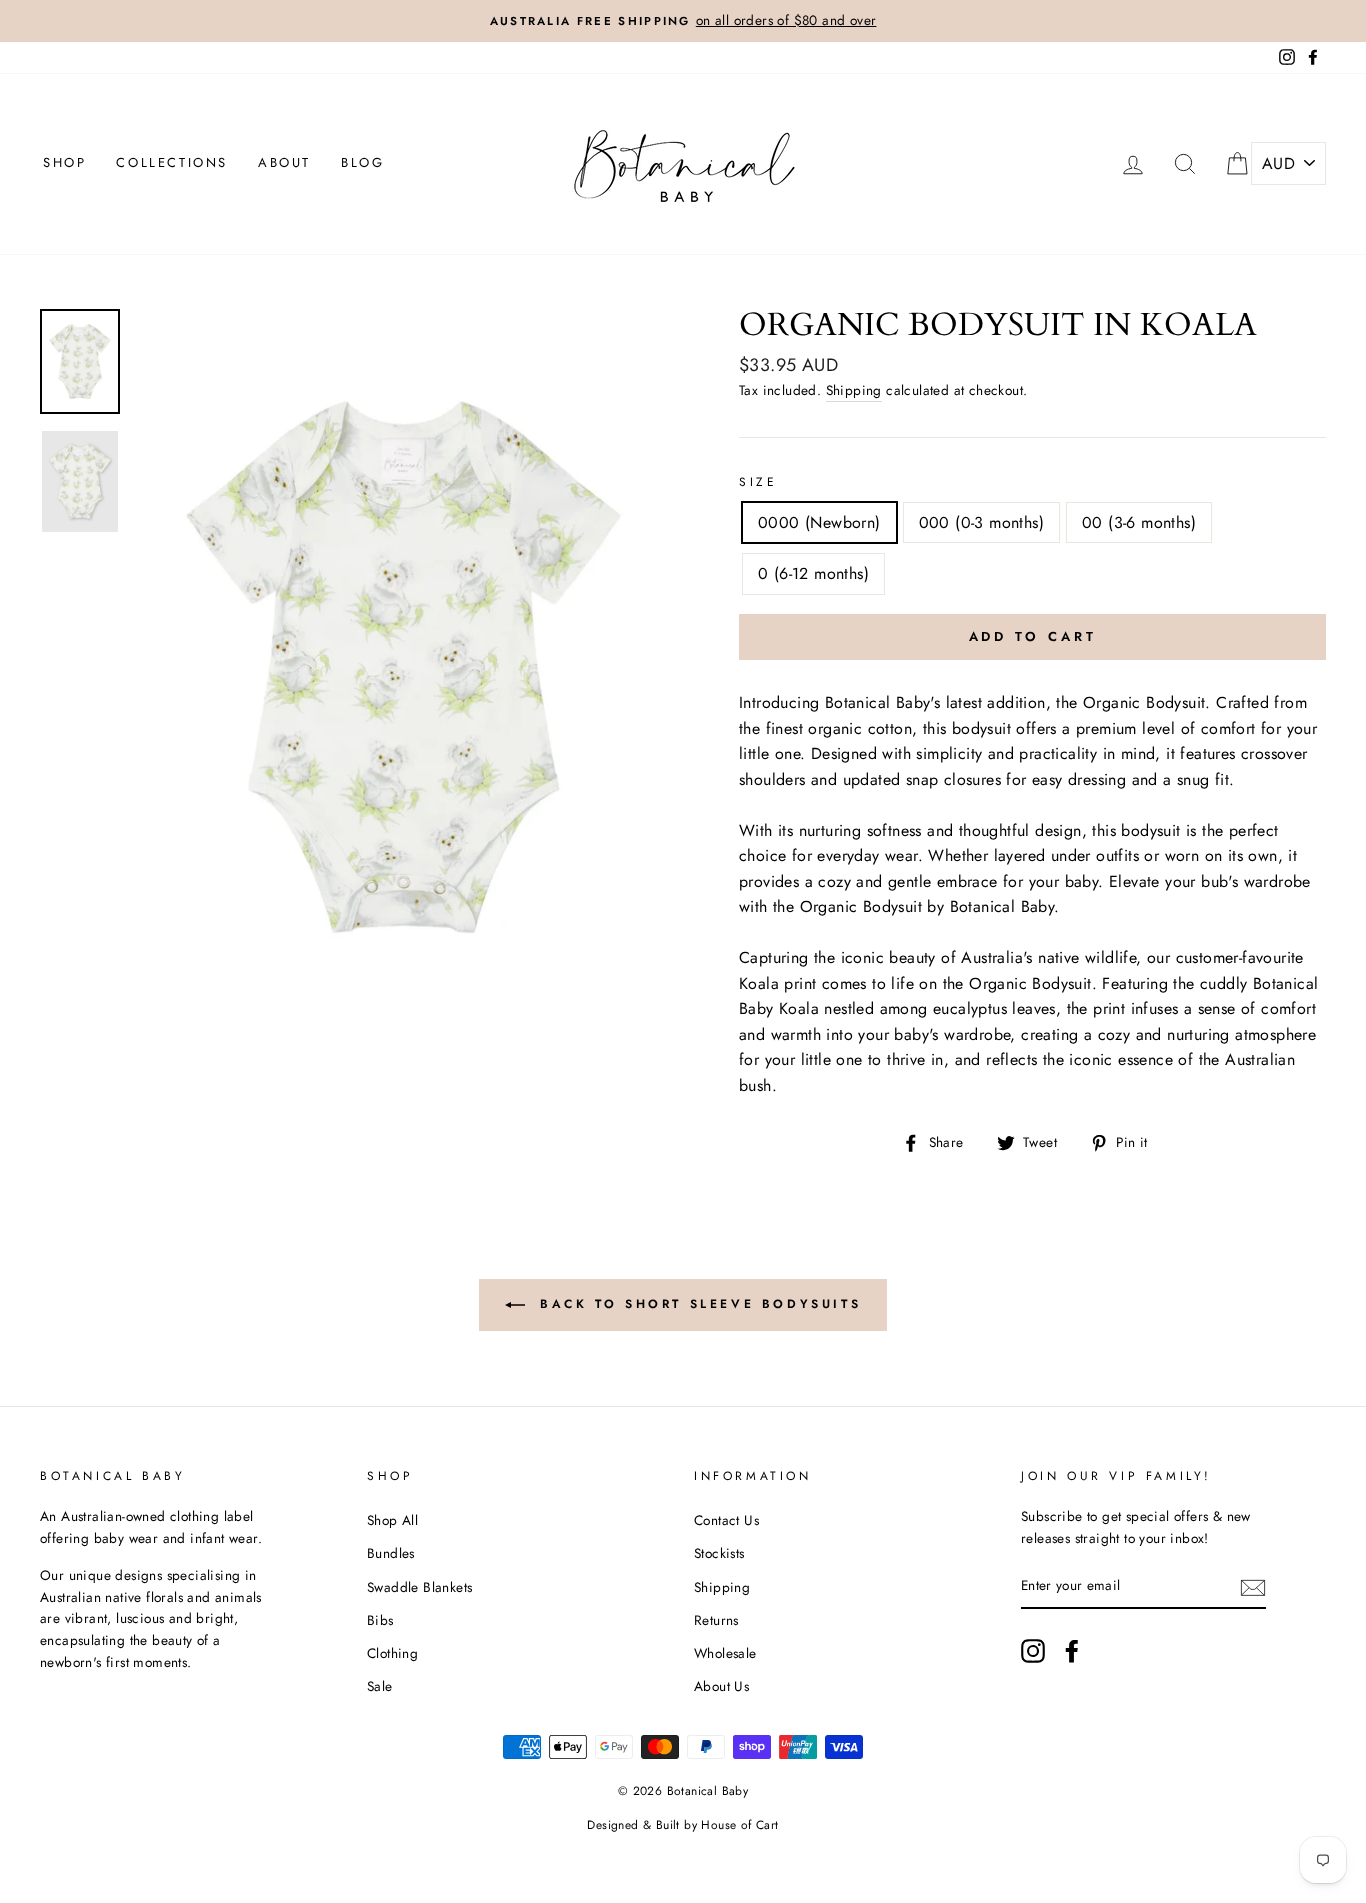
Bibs (380, 1620)
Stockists (719, 1553)
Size (758, 482)
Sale (380, 1686)
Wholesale (725, 1653)
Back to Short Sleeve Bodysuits (697, 1304)
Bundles (391, 1553)
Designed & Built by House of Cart (682, 1825)
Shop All (392, 1520)
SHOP (64, 162)
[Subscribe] (1253, 1586)
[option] (683, 21)
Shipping (854, 390)
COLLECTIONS (172, 162)
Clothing (392, 1653)
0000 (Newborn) (819, 522)
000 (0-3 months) (981, 522)
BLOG (362, 162)
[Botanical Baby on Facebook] (1072, 1651)
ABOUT (284, 162)
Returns (716, 1620)
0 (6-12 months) (813, 573)
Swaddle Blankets (419, 1587)
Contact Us (726, 1520)
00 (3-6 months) (1139, 522)
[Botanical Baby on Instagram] (1033, 1651)
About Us (721, 1686)
